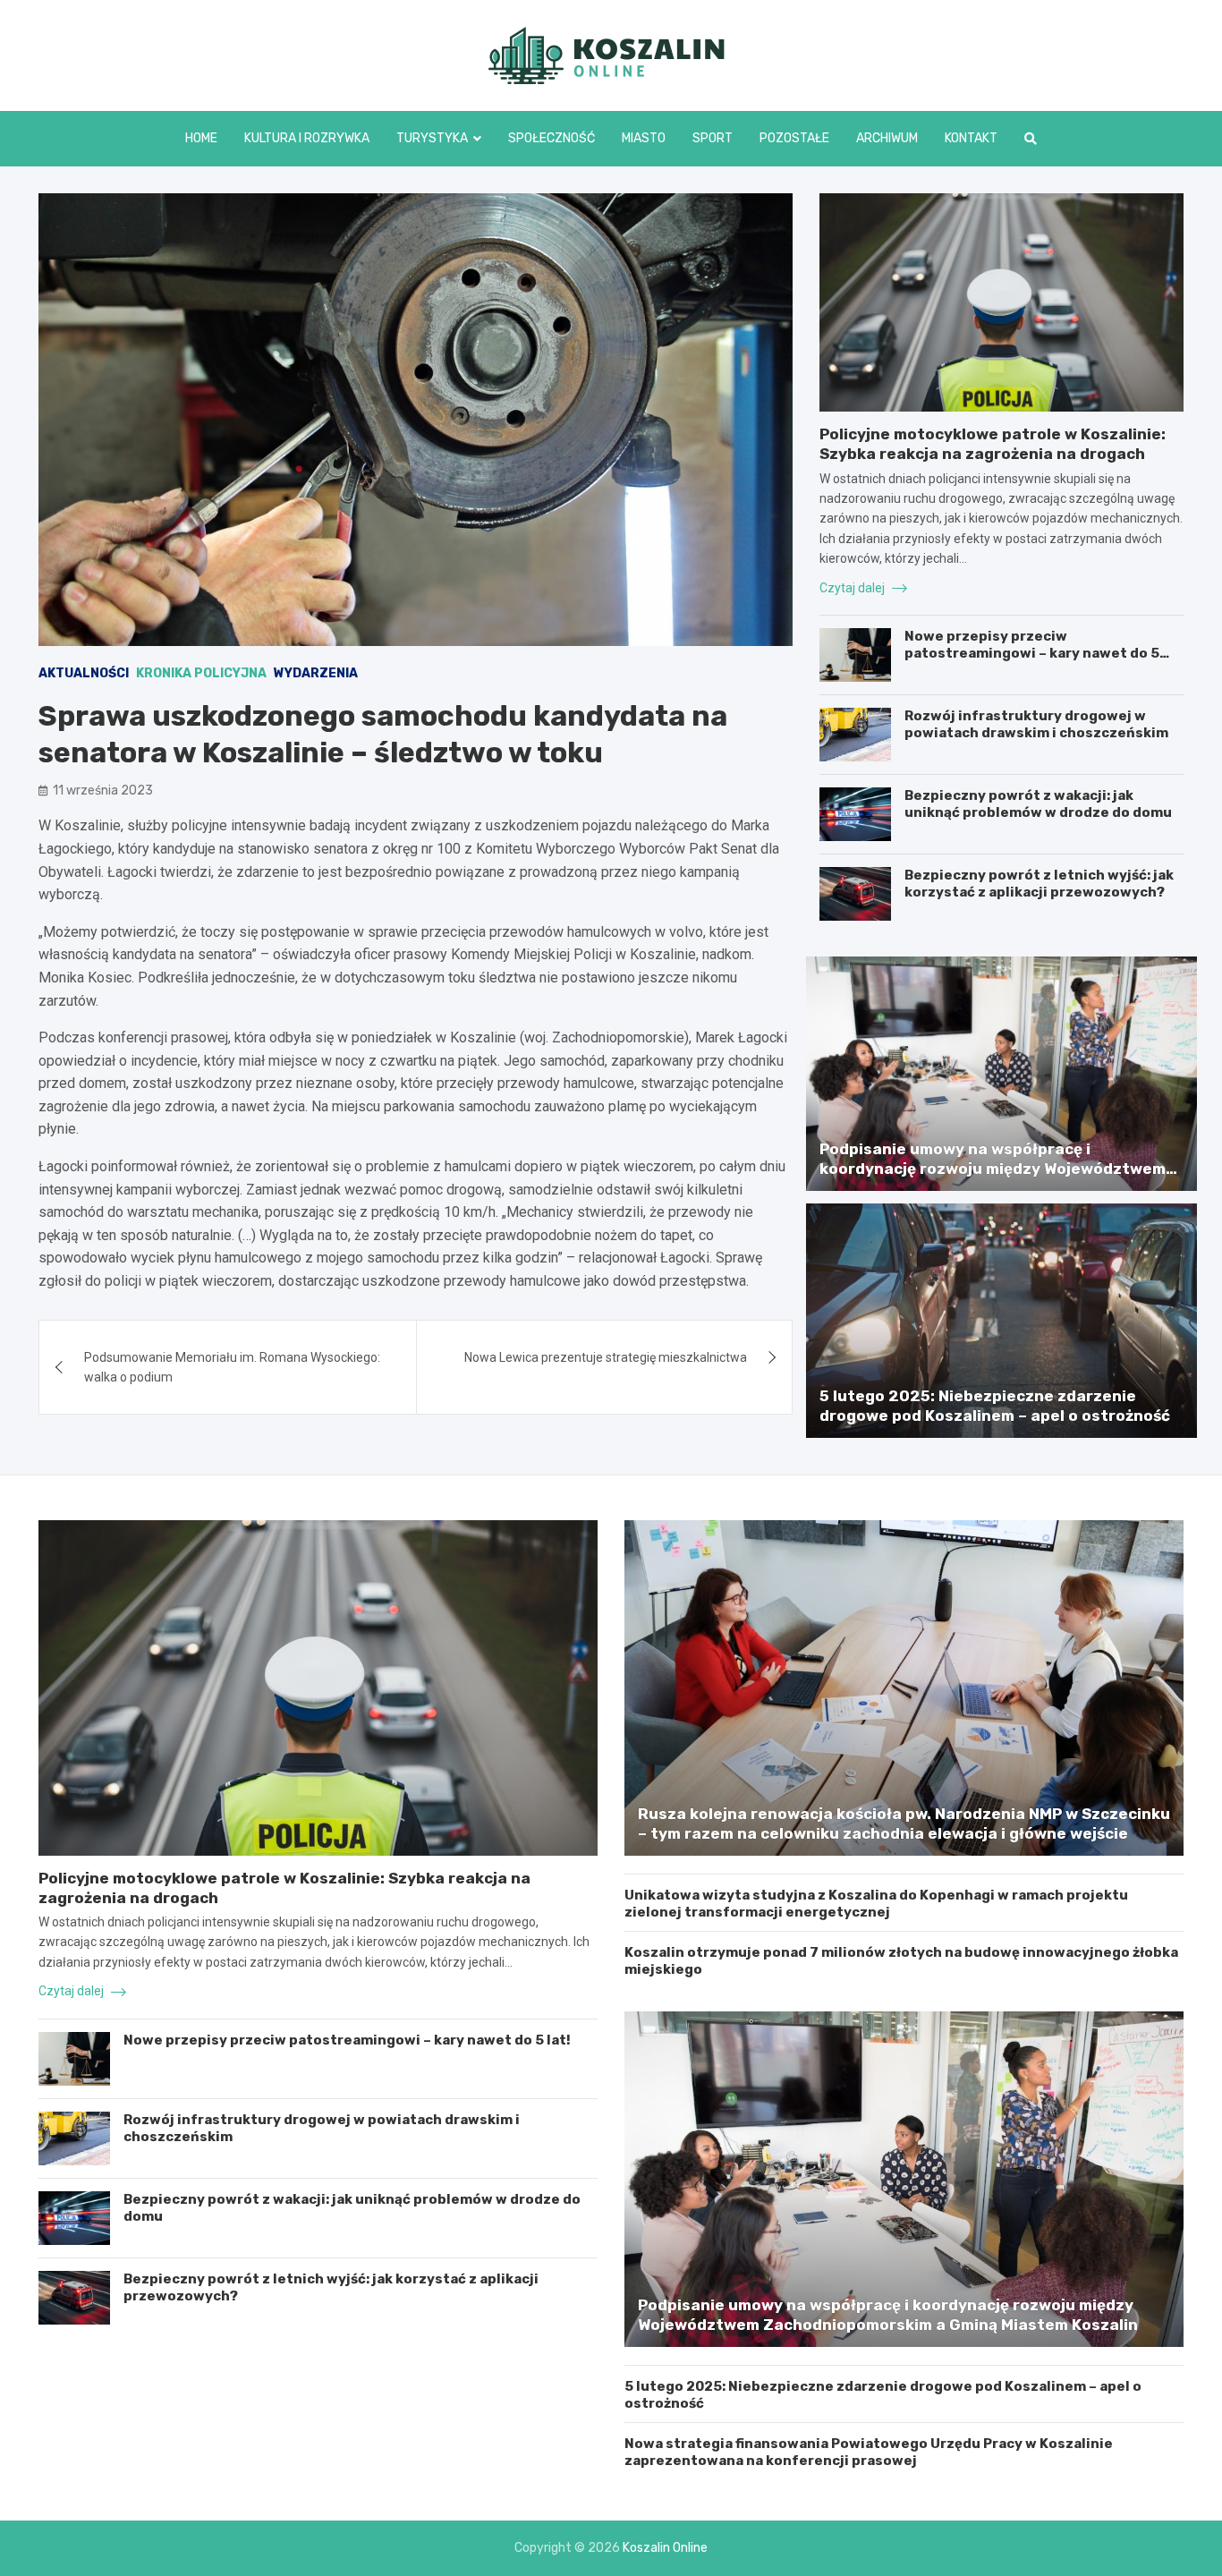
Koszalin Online (665, 2548)
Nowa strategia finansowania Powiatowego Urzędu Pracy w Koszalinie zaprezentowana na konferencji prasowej (869, 2453)
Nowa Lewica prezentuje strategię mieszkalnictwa (606, 1357)
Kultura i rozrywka (307, 138)
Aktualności (84, 673)
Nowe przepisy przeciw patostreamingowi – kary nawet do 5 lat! (1032, 654)
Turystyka (432, 138)
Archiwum (887, 138)
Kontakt (971, 138)
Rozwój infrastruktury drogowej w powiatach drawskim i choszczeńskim (1036, 725)
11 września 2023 (103, 791)
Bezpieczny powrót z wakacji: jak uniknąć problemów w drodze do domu (1038, 804)
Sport (713, 138)
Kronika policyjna (201, 673)
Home (201, 138)
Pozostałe (794, 138)
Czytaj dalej (853, 588)
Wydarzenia (316, 673)
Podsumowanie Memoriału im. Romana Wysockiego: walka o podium (232, 1367)
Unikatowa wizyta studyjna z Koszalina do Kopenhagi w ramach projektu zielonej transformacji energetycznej (876, 1904)
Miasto (644, 138)
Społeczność (552, 138)
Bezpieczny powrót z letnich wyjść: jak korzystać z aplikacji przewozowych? (1039, 884)
